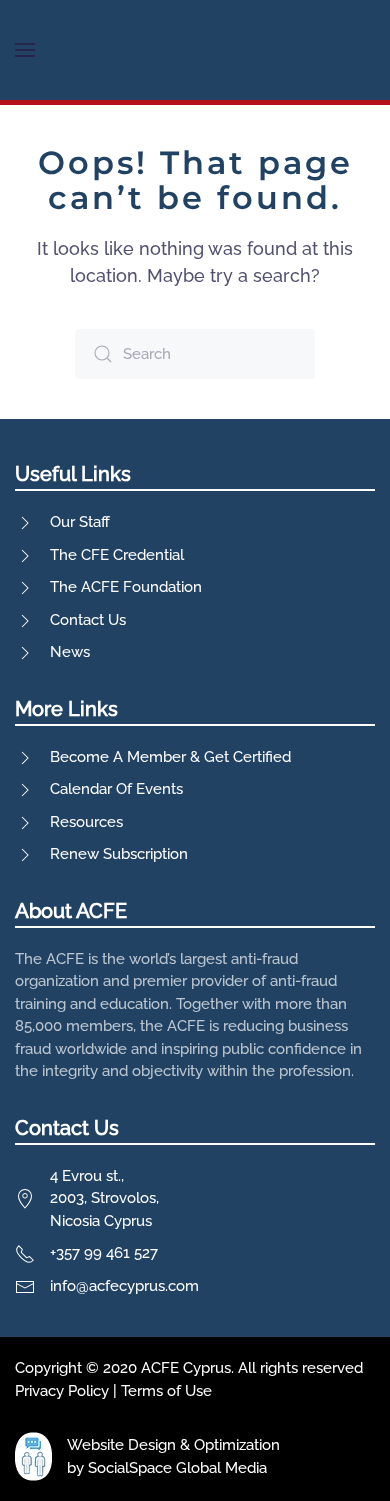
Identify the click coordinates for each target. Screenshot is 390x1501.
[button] (25, 50)
